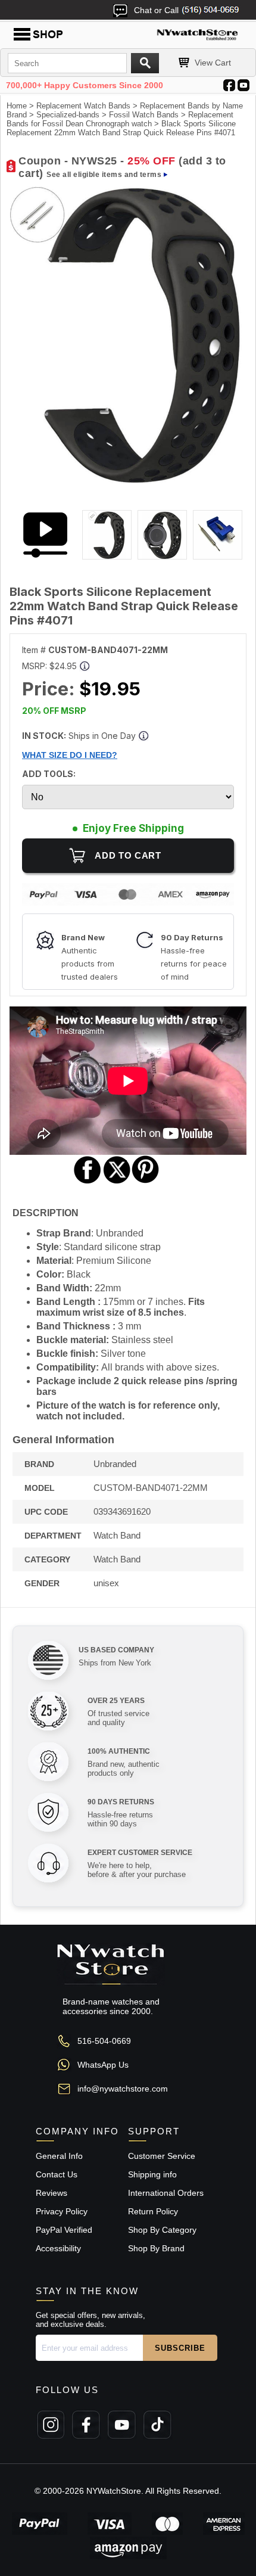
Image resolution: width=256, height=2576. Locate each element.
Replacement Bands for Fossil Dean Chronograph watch (120, 119)
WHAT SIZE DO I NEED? (70, 755)
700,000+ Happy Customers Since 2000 (85, 85)
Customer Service (162, 2156)
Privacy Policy (62, 2211)
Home (17, 106)
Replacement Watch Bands (83, 106)
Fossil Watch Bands (144, 115)
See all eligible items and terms (104, 175)
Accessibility (58, 2248)
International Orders (166, 2193)
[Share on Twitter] (117, 1182)
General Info (59, 2156)
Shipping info (152, 2174)
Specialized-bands (68, 115)
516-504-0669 (104, 2041)
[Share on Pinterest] (146, 1182)
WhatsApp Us (103, 2065)
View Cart (213, 63)
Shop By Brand (156, 2248)
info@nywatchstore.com (123, 2089)
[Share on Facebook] (88, 1182)
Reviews (51, 2193)
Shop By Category (162, 2230)
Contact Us (57, 2174)
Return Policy (153, 2211)
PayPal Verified (64, 2230)
